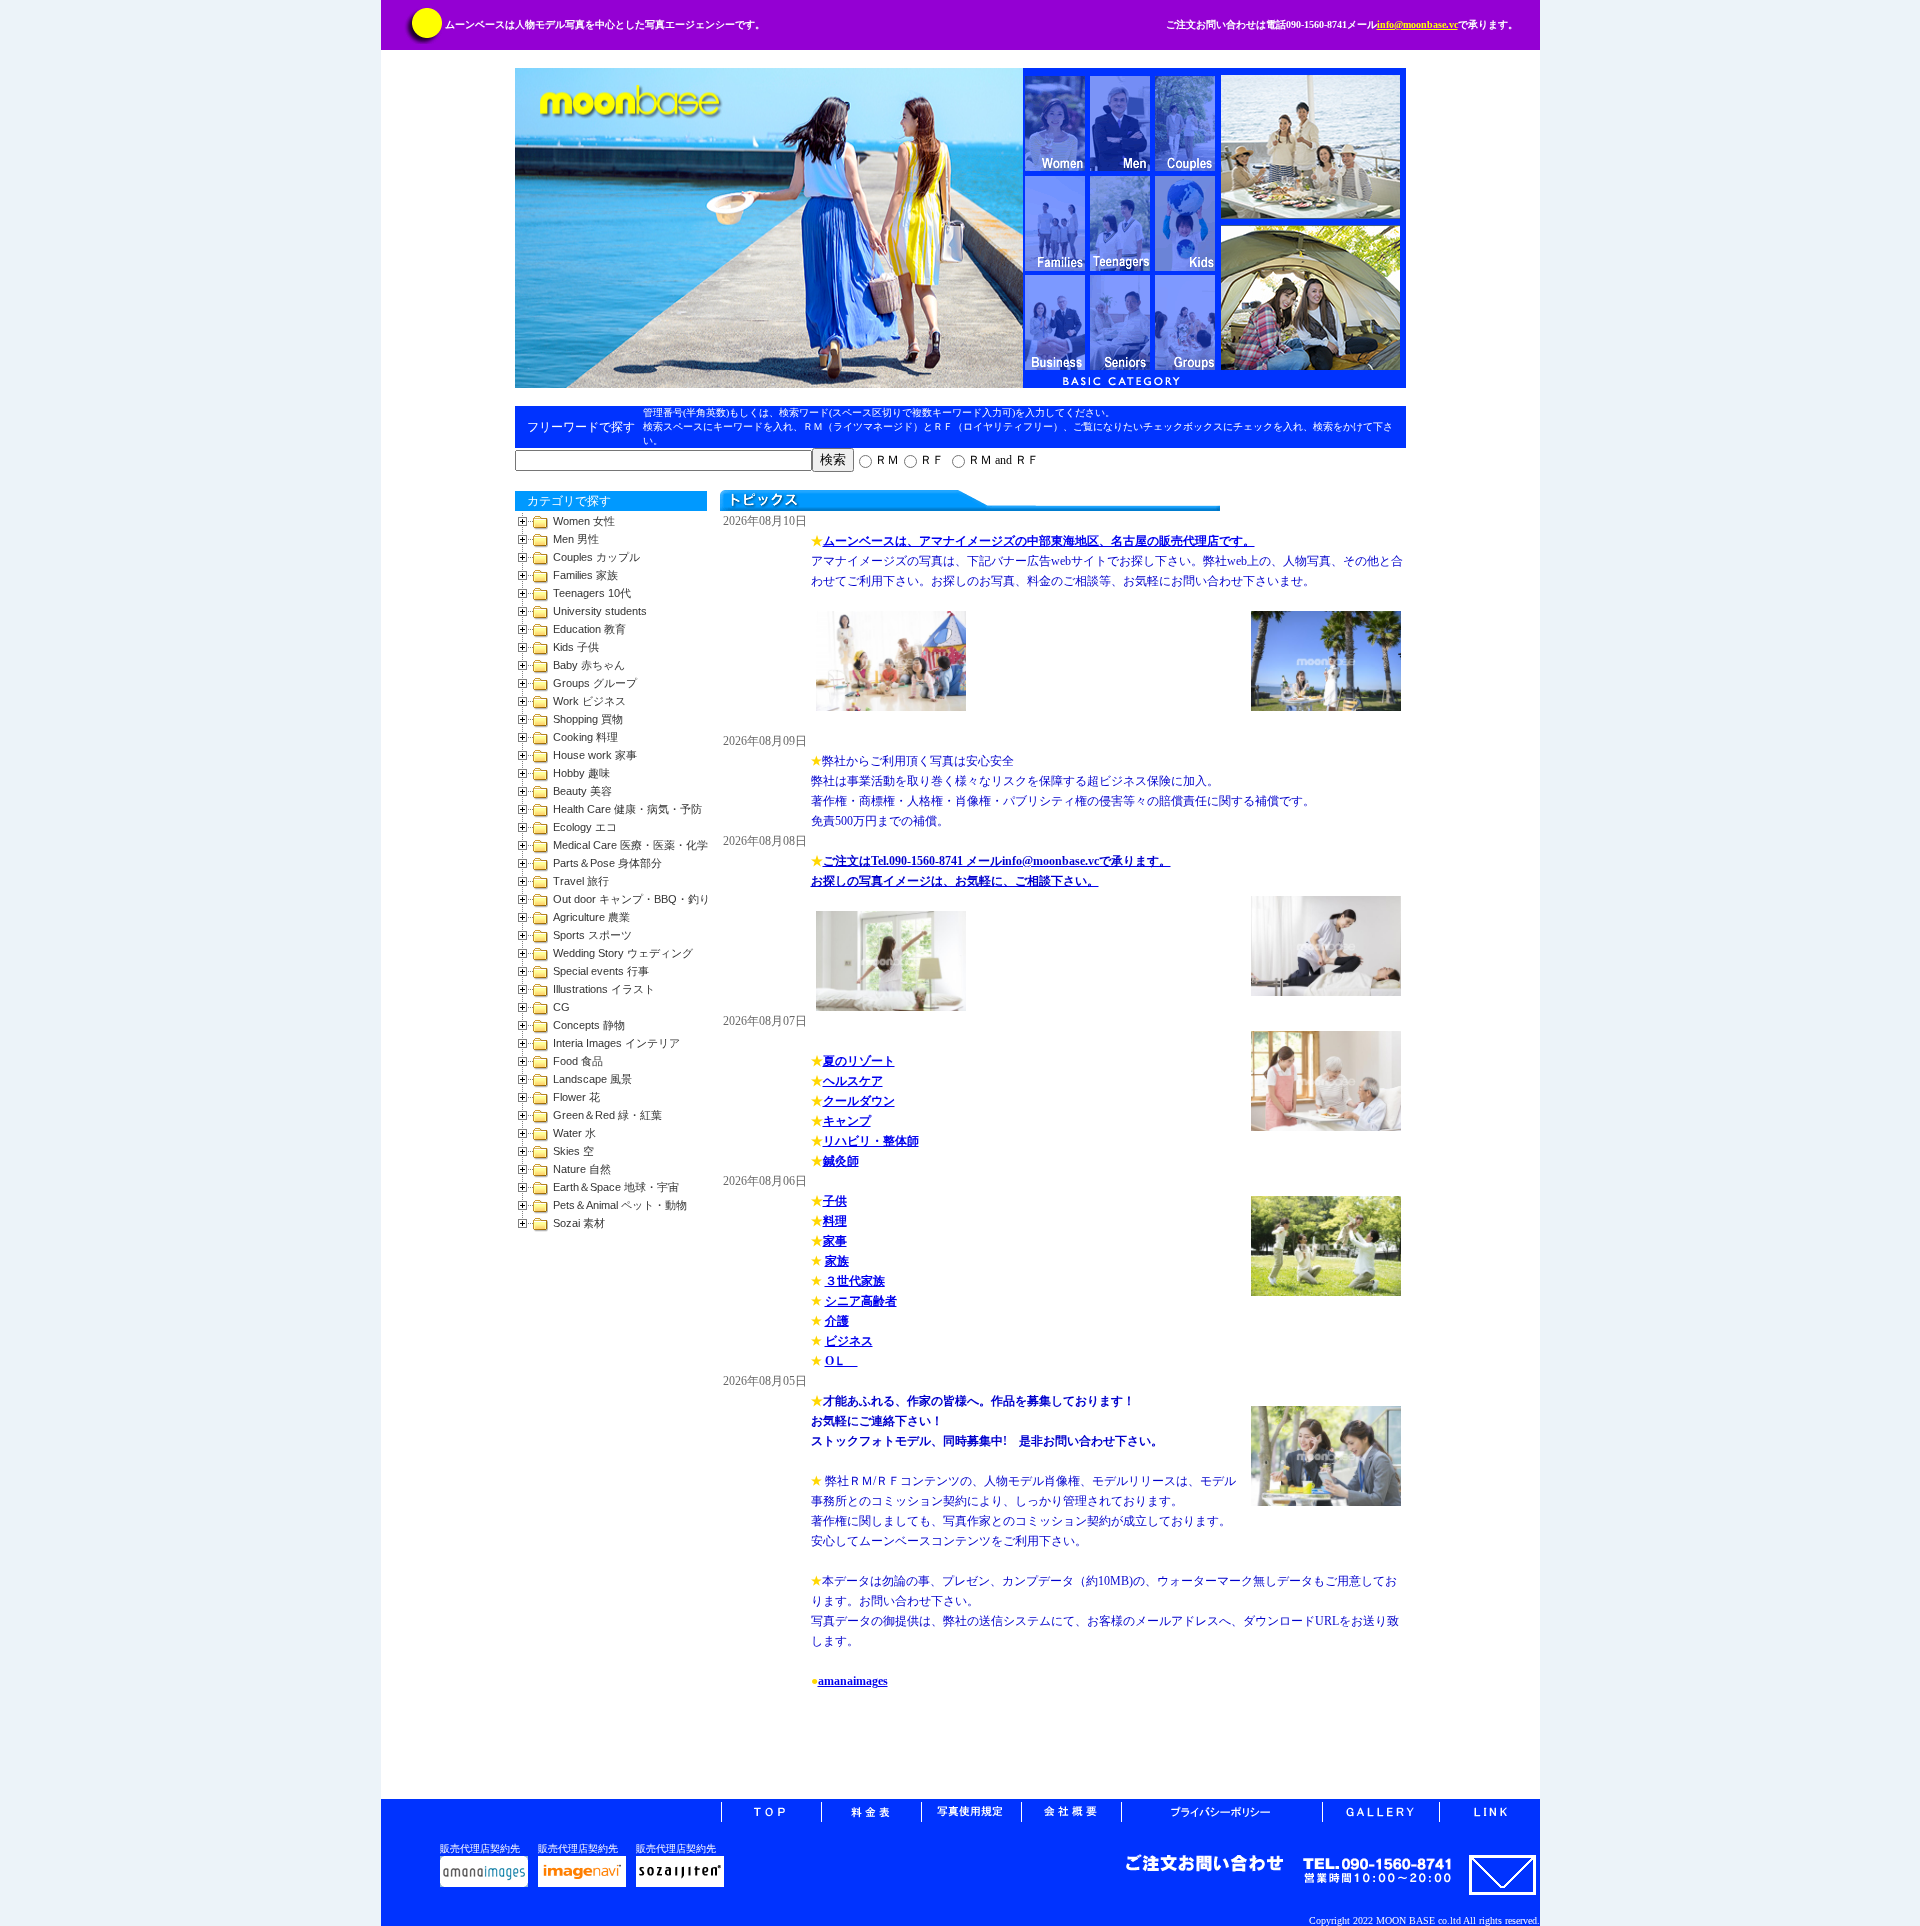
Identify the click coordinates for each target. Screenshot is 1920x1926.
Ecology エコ (585, 827)
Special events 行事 (601, 971)
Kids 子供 (576, 647)
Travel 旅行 (581, 881)
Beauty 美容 (582, 791)
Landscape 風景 (592, 1079)
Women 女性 (584, 521)
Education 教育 (589, 629)
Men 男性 (576, 539)
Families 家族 (585, 575)
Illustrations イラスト (604, 989)
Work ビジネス (589, 701)
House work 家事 (595, 755)
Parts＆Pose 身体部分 (607, 863)
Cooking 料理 (585, 737)
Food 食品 (578, 1061)
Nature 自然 (582, 1169)
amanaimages (853, 1681)
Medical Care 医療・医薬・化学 (630, 845)
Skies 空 (573, 1151)
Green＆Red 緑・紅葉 (607, 1115)
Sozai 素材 (579, 1223)
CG (561, 1007)
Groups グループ (595, 683)
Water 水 (574, 1133)
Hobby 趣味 (581, 773)
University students (600, 611)
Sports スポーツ (592, 935)
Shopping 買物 (588, 719)
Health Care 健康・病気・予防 (627, 809)
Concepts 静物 (589, 1025)
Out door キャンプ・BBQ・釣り (631, 899)
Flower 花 (576, 1097)
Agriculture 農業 (591, 917)
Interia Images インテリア (616, 1043)
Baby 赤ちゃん (589, 665)
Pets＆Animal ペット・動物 (620, 1205)
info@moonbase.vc (1417, 24)
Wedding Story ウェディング (623, 953)
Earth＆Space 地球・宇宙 (616, 1187)
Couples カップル (596, 557)
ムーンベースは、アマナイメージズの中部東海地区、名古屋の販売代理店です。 (1039, 541)
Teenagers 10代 (592, 593)
